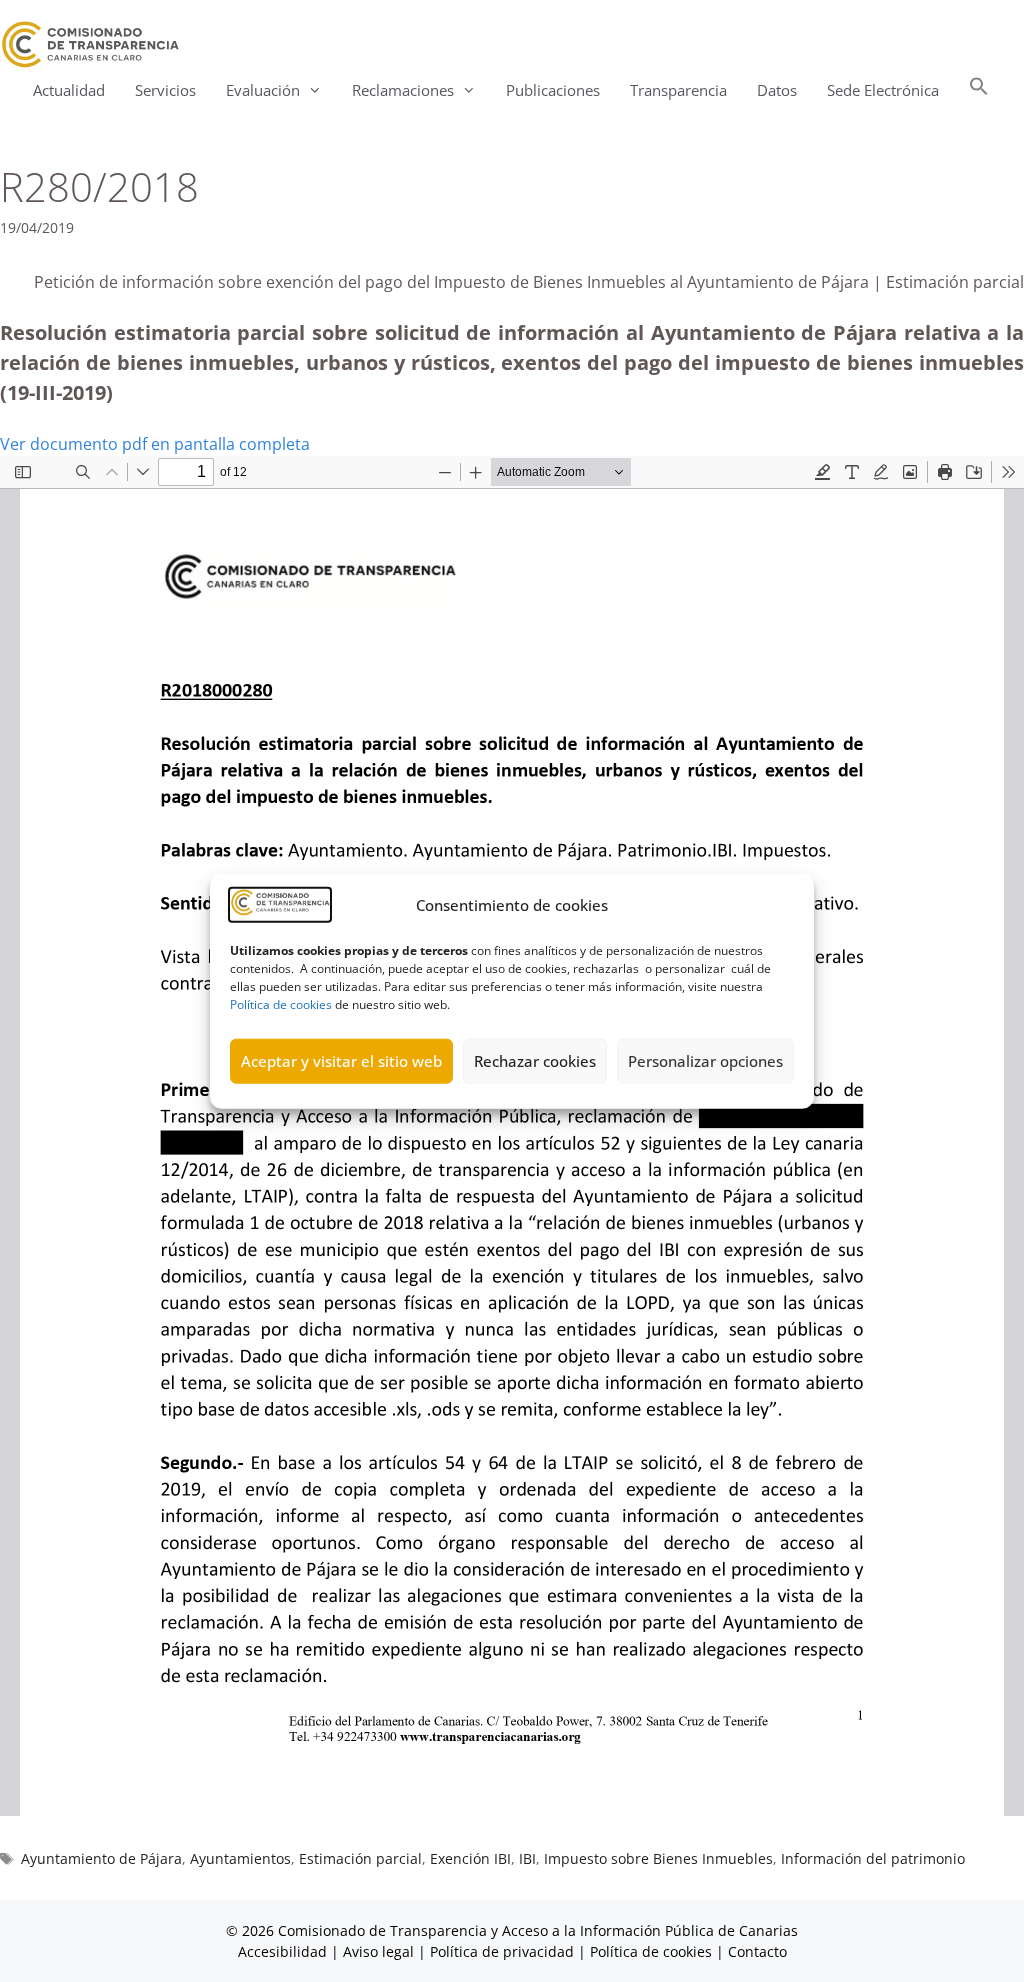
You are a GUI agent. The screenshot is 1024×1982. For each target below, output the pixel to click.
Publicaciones (553, 90)
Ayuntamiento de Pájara (101, 1858)
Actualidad (69, 90)
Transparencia (678, 90)
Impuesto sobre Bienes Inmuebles (658, 1858)
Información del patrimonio (873, 1858)
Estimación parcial (360, 1858)
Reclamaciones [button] (403, 90)
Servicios (165, 90)
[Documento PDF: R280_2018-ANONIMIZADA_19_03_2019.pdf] (512, 1136)
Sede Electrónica (883, 90)
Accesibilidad (284, 1951)
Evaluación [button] (263, 90)
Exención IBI (470, 1858)
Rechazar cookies (535, 1061)
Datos (777, 90)
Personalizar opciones (705, 1061)
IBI (527, 1858)
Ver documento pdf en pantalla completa (155, 444)
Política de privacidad (502, 1951)
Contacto (757, 1951)
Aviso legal (378, 1951)
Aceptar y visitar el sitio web (341, 1061)
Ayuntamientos (240, 1858)
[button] (979, 90)
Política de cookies (281, 1003)
